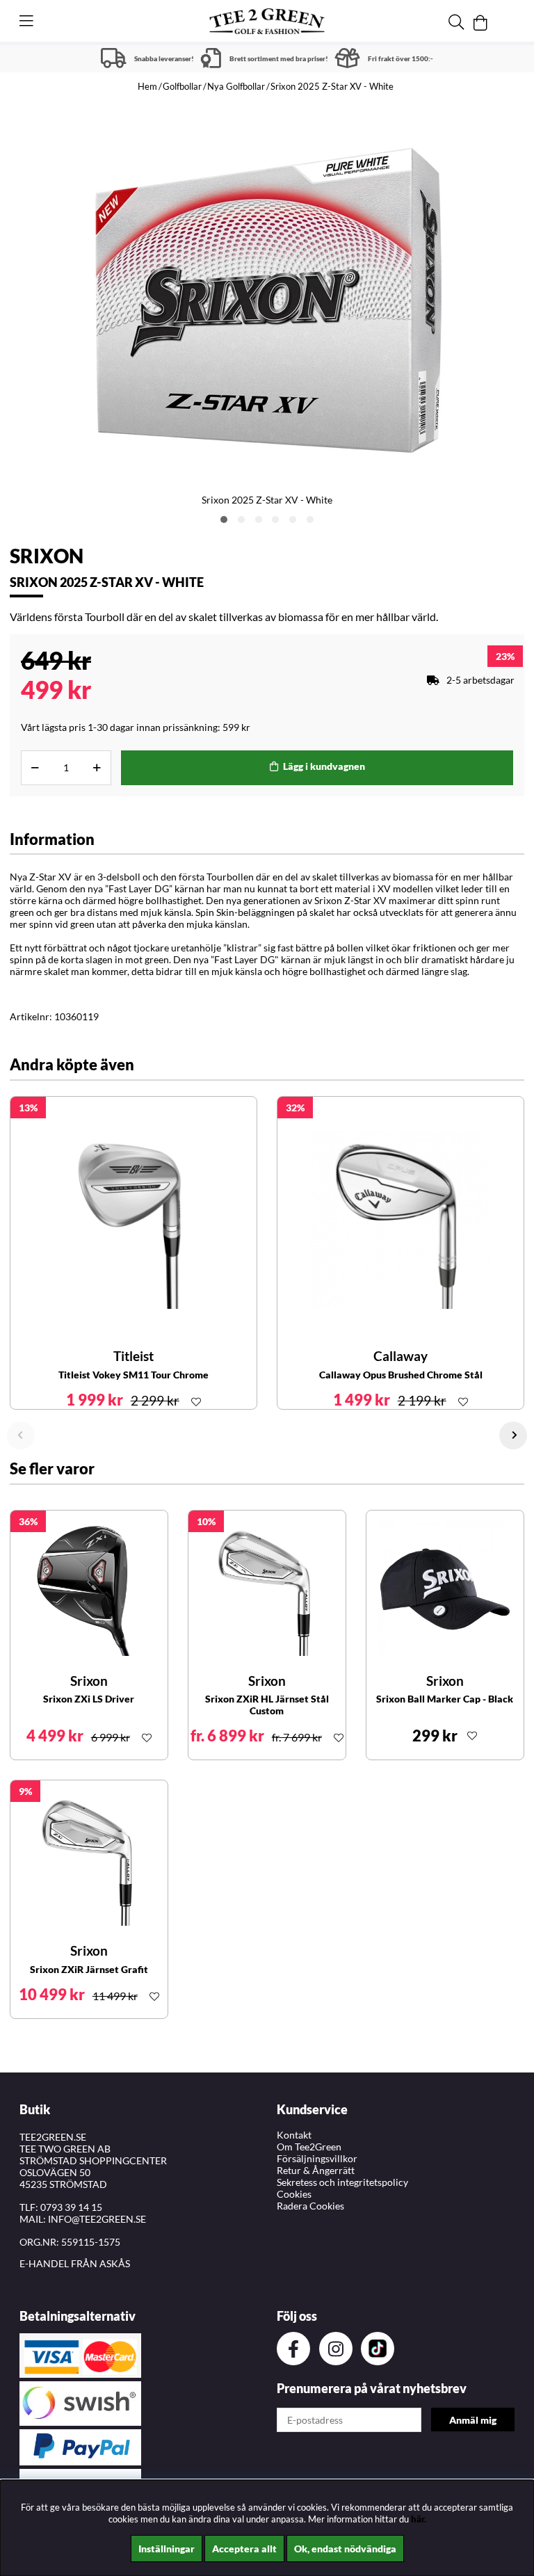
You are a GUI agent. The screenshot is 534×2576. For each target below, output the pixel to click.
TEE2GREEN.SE (53, 2137)
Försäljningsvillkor (317, 2158)
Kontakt (294, 2135)
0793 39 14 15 (71, 2207)
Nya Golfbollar (236, 86)
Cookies (294, 2194)
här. (419, 2519)
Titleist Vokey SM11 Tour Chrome (133, 1375)
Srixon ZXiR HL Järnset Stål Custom (267, 1705)
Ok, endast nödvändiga (345, 2549)
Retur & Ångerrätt (316, 2170)
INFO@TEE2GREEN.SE (97, 2219)
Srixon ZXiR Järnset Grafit (89, 1969)
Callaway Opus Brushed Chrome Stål (401, 1375)
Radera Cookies (310, 2206)
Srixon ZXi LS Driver (89, 1699)
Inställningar (167, 2549)
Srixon (47, 556)
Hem (147, 86)
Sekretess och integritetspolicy (342, 2182)
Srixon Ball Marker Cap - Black (445, 1699)
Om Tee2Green (309, 2147)
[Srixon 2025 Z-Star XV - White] (224, 520)
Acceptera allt (244, 2549)
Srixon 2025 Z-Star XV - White (332, 86)
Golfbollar (182, 86)
